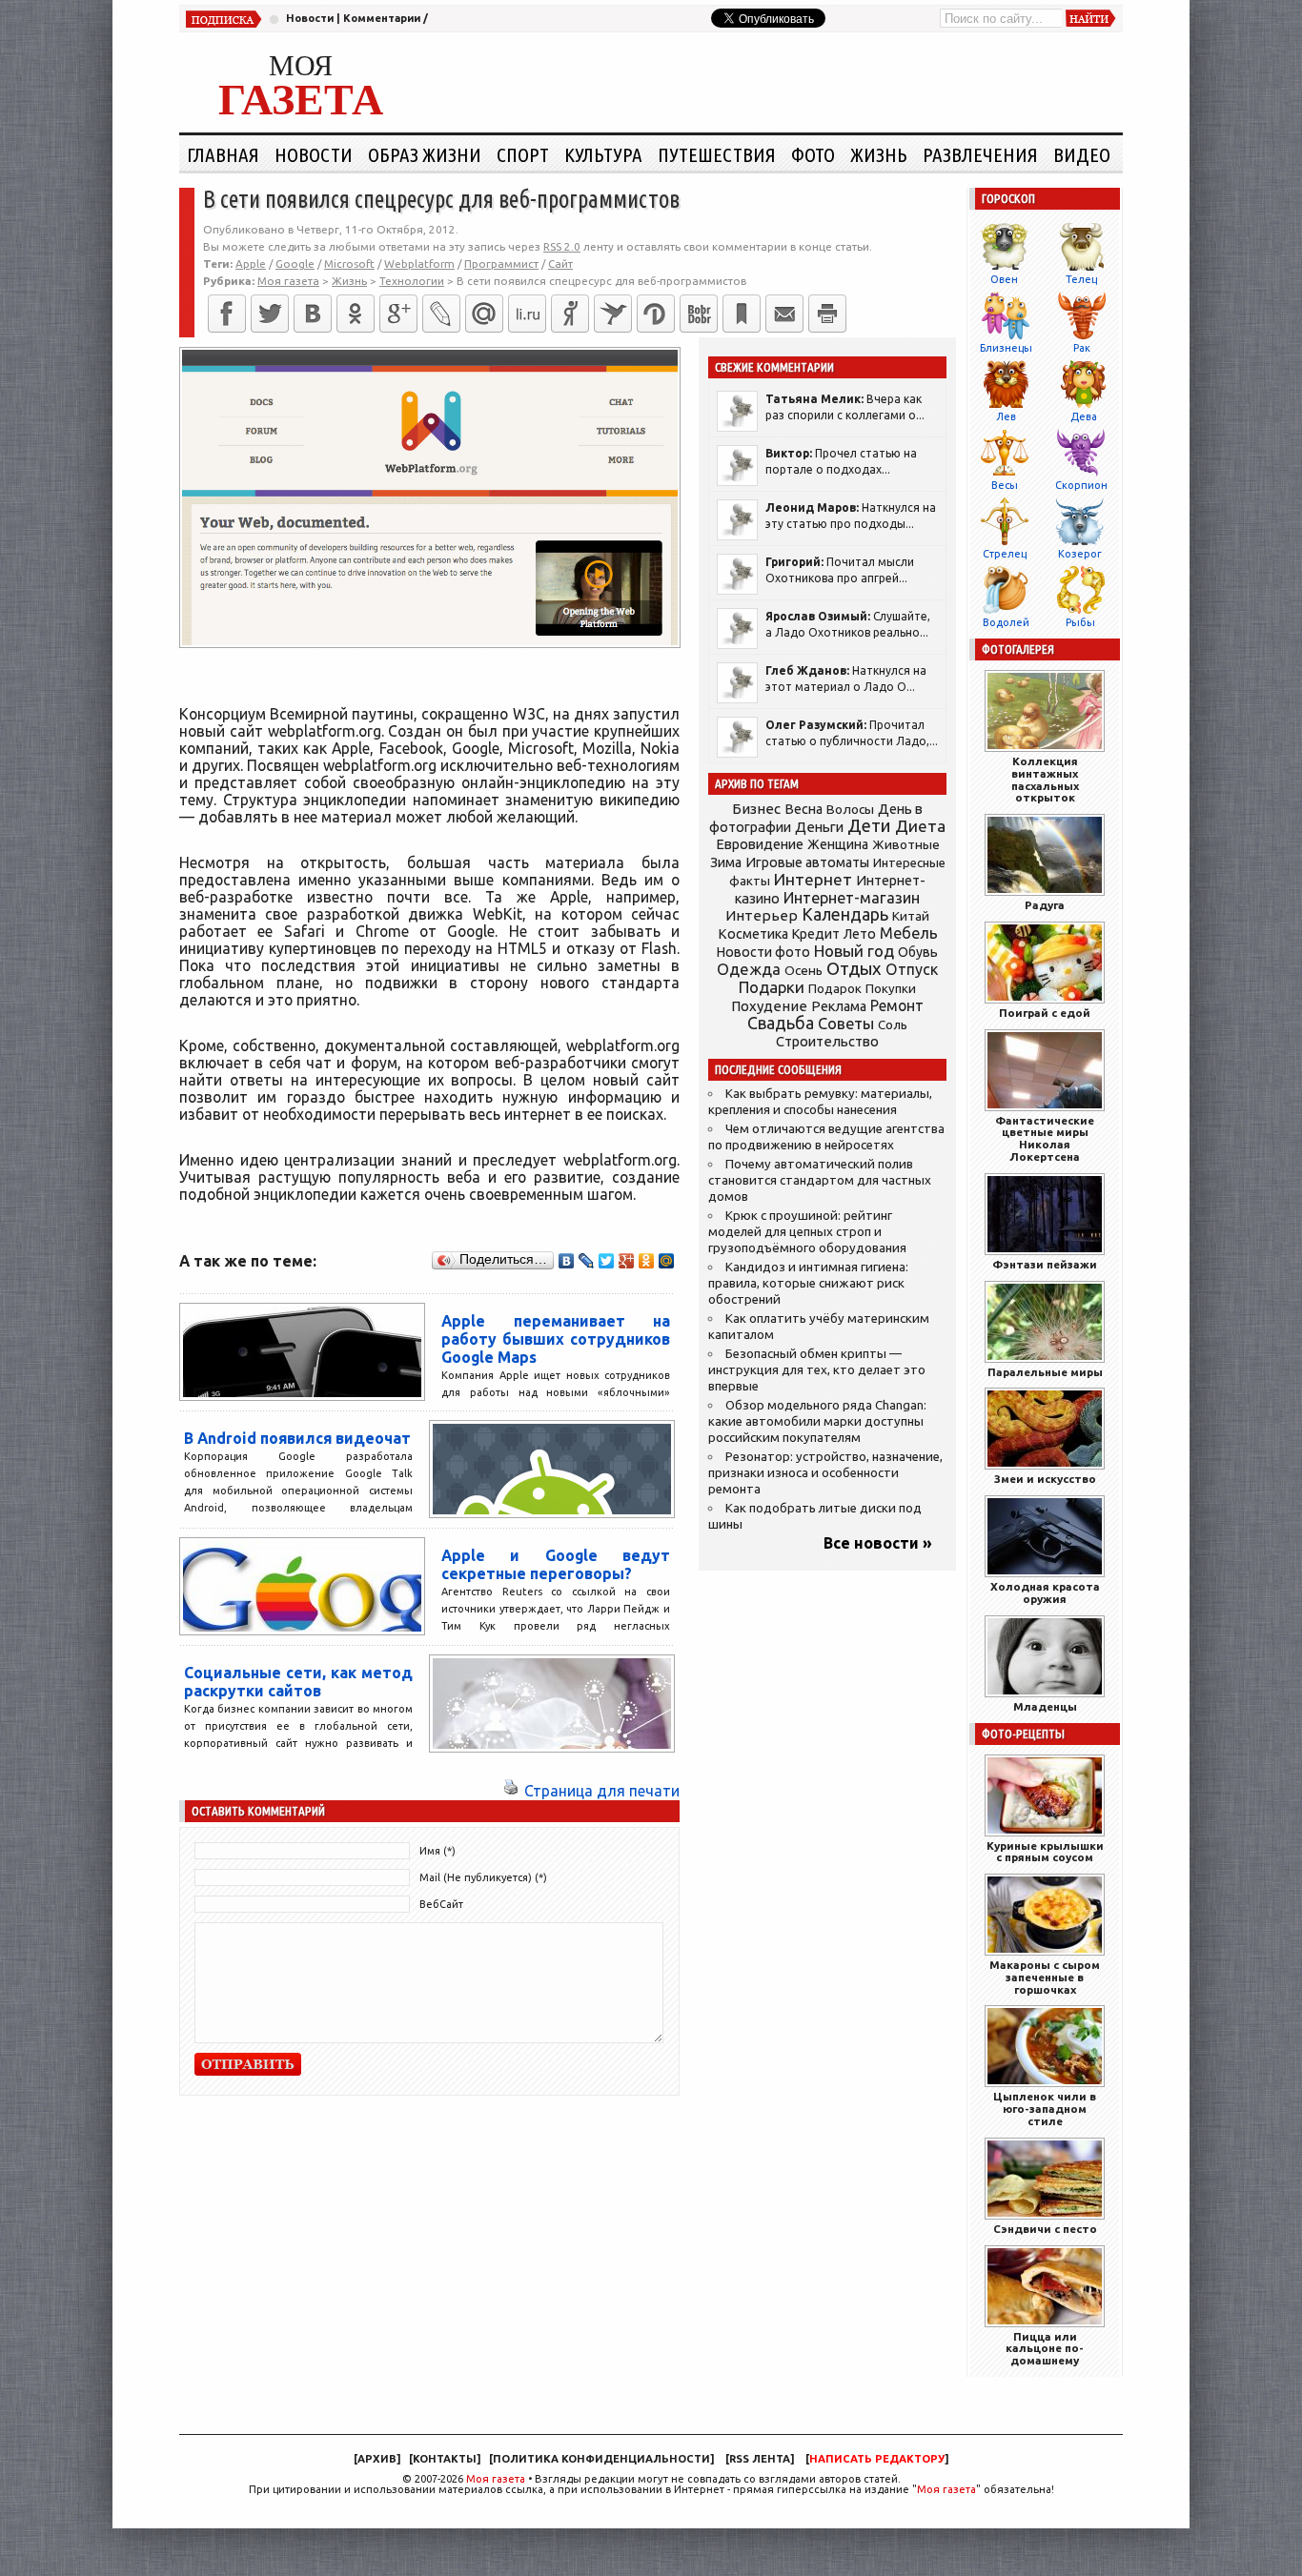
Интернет (813, 879)
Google (295, 264)
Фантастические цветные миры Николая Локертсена (1045, 1138)
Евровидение (760, 844)
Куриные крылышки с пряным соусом (1045, 1852)
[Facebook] (227, 314)
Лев (1006, 416)
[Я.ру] (570, 314)
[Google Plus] (627, 1261)
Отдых (854, 969)
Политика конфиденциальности (601, 2459)
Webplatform (419, 264)
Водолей (1006, 622)
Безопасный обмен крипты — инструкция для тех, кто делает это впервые (817, 1370)
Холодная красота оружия (1045, 1592)
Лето (860, 934)
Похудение (769, 1006)
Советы (846, 1024)
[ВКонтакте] (313, 314)
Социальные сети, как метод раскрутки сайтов (298, 1682)
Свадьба (781, 1023)
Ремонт (897, 1005)
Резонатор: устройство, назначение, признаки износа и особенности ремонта (825, 1473)
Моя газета (496, 2479)
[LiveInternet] (527, 314)
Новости (310, 18)
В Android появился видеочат (297, 1438)
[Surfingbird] (613, 314)
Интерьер (762, 915)
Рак (1082, 348)
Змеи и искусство (1045, 1479)
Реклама (839, 1006)
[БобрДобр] (699, 314)
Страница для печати (602, 1791)
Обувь (918, 952)
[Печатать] (827, 314)
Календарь (845, 914)
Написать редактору (877, 2459)
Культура (603, 154)
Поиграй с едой (1045, 1013)
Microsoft (349, 264)
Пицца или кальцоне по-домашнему (1045, 2349)
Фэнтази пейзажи (1045, 1264)
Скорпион (1081, 485)
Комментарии (382, 18)
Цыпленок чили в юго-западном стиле (1045, 2109)
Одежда (749, 969)
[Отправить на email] (784, 314)
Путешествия (717, 154)
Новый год (854, 951)
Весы (1005, 485)
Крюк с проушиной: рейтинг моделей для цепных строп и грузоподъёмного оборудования (807, 1232)
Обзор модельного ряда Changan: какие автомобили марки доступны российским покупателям (817, 1421)
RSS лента (760, 2459)
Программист (501, 264)
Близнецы (1006, 348)
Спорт (523, 154)
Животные (906, 844)
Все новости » (878, 1543)
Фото (813, 154)
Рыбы (1080, 622)
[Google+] (398, 314)
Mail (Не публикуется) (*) (483, 1877)
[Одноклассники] (356, 314)
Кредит (816, 934)
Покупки (891, 989)
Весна (804, 809)
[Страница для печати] (511, 1791)
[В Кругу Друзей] (656, 314)
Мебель (909, 933)
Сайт (560, 264)
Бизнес (756, 809)
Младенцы (1045, 1706)
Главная (223, 154)
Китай (911, 916)
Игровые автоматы (807, 862)
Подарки (772, 987)
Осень (804, 970)
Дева (1084, 416)
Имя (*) (437, 1851)
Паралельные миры (1045, 1372)
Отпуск (912, 969)
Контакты (445, 2459)
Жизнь (879, 154)
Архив (377, 2459)
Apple (251, 264)
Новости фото (763, 952)
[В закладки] (742, 314)
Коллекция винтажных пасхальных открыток (1045, 779)
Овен (1004, 279)
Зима (726, 862)
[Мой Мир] (667, 1261)
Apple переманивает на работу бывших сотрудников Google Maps (556, 1339)
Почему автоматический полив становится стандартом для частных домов (820, 1180)
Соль (893, 1024)
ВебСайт (441, 1904)
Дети (869, 826)
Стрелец (1005, 554)
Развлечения (980, 154)
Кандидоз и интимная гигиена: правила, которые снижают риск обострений (808, 1283)
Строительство (827, 1041)
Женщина (838, 844)
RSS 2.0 (562, 246)
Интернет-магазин (852, 898)
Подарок (835, 989)
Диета (920, 826)
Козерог (1080, 554)
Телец (1081, 279)
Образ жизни (425, 154)
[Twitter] (270, 314)
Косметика (753, 934)
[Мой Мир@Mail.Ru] (484, 314)
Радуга (1045, 905)
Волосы (850, 809)
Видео (1082, 154)
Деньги (819, 827)
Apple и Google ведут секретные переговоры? (556, 1564)
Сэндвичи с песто (1045, 2229)
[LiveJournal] (441, 314)
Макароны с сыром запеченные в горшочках (1045, 1977)
